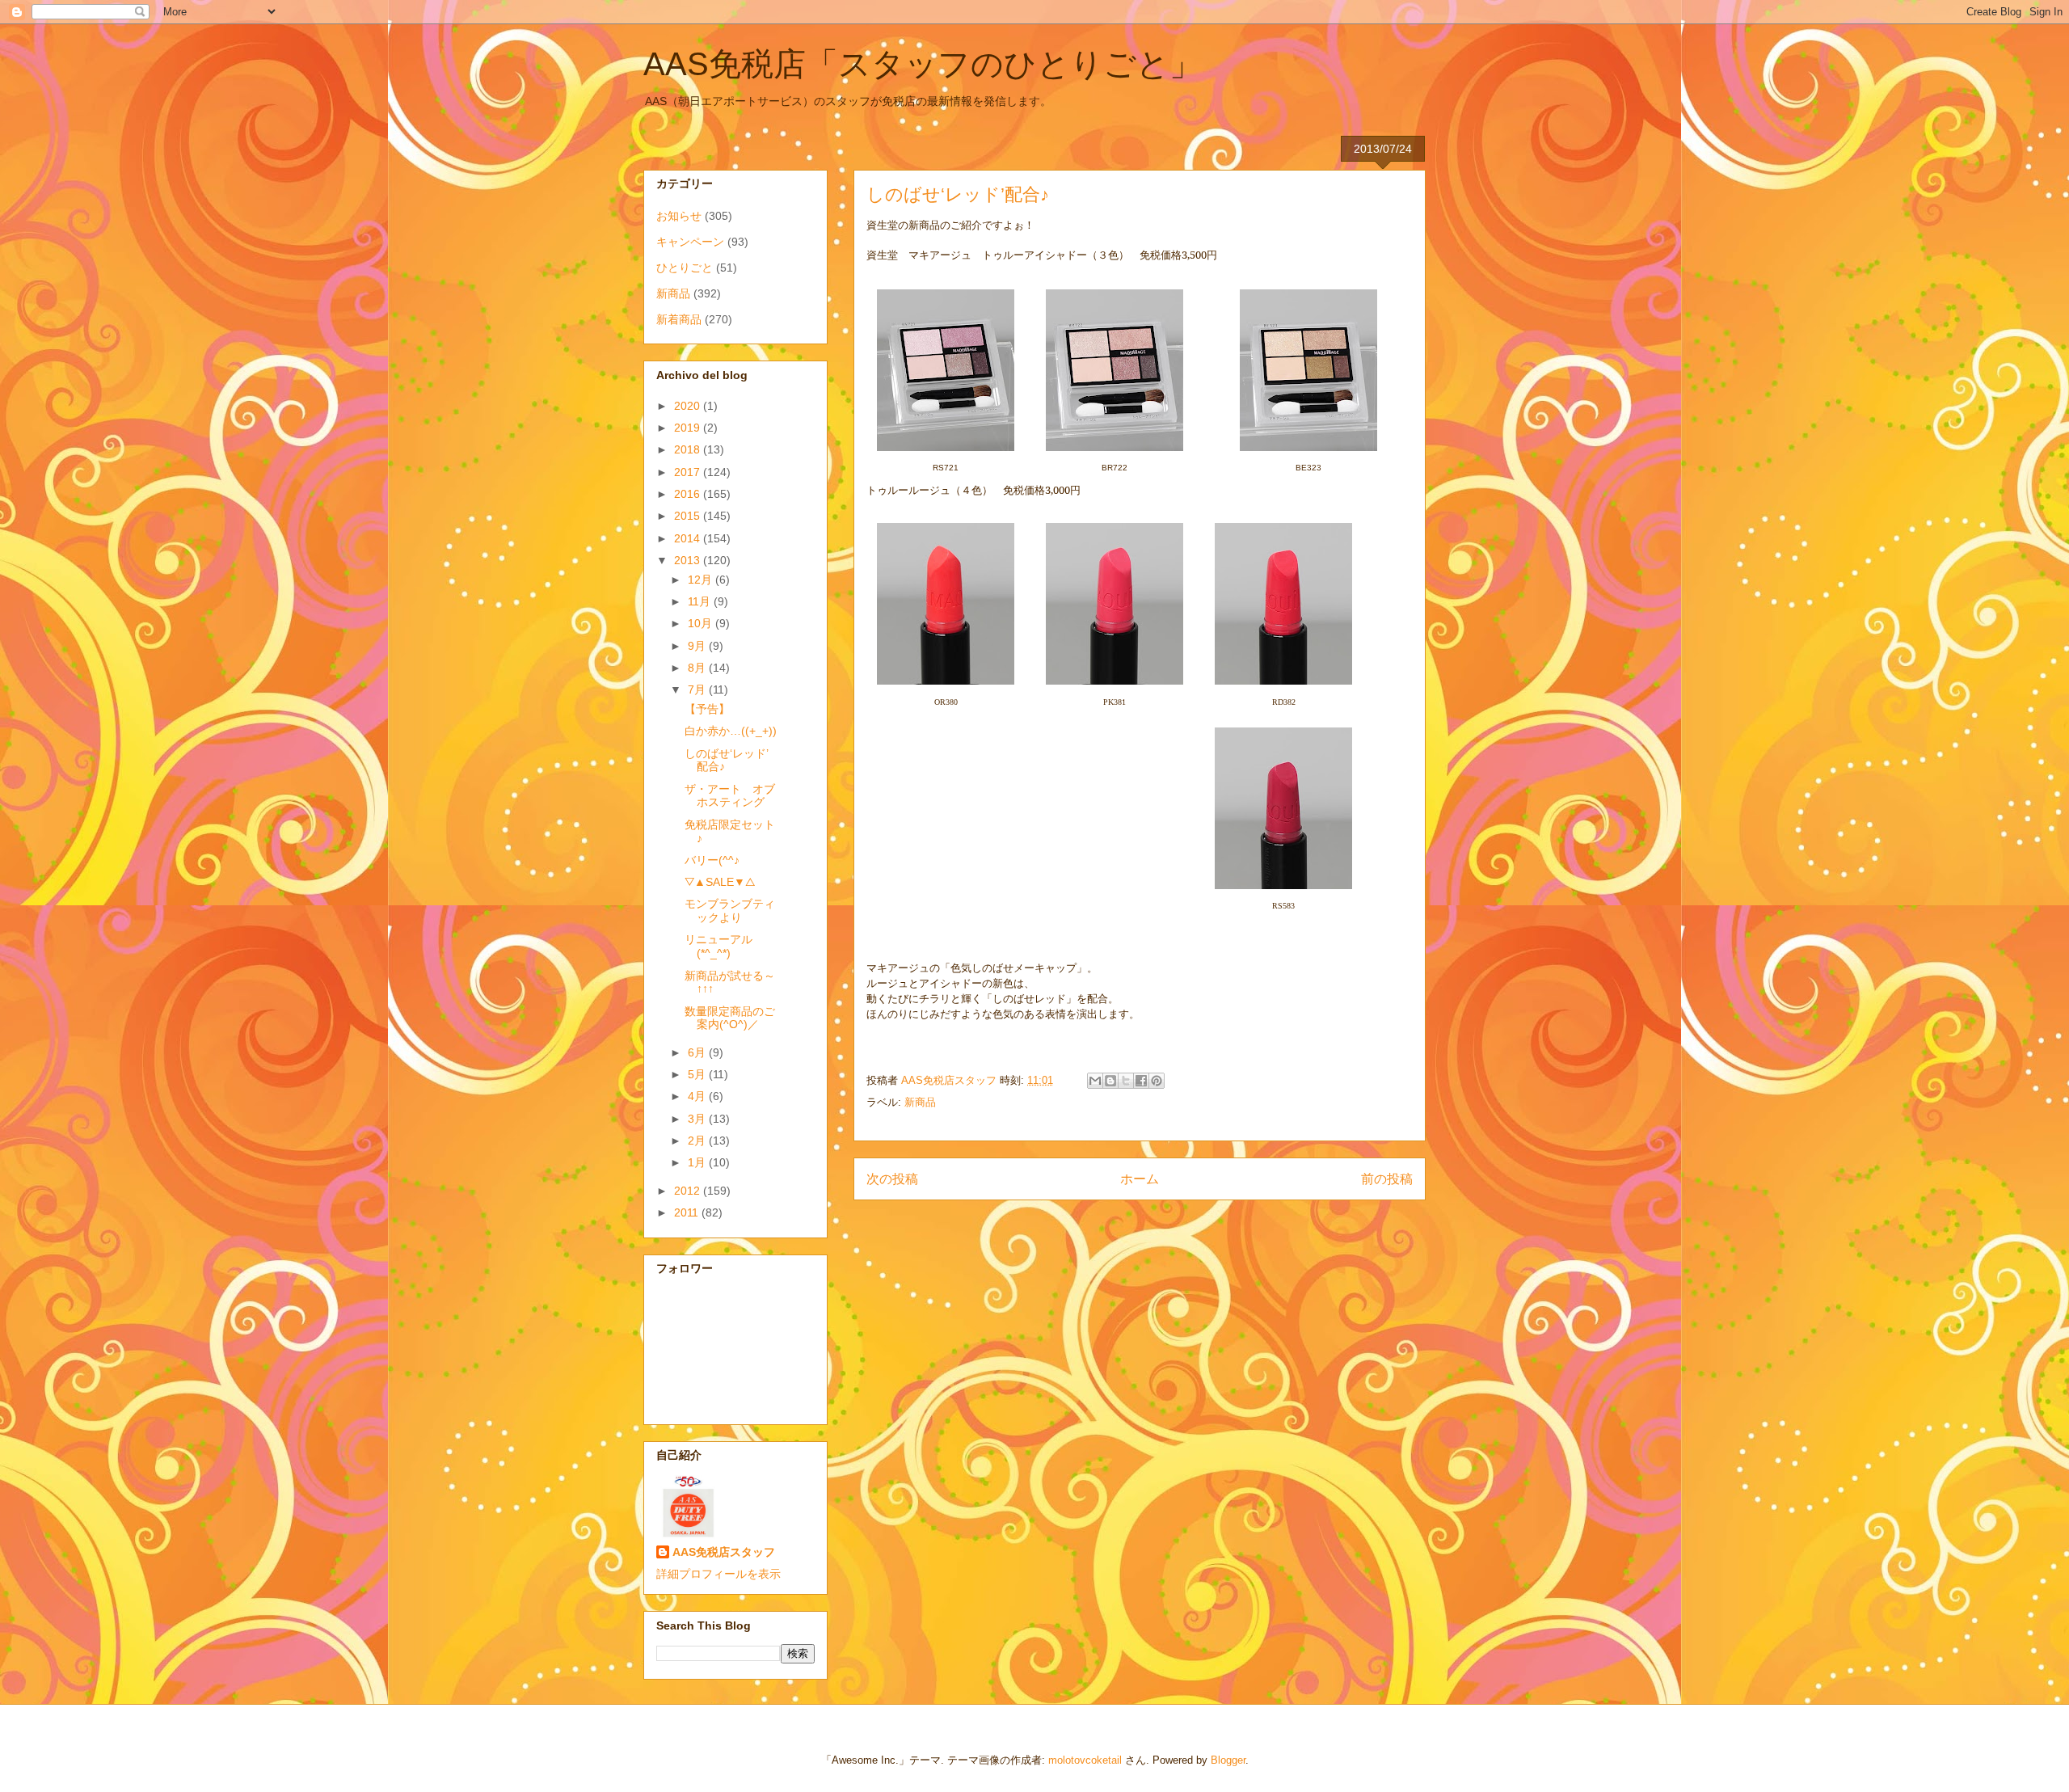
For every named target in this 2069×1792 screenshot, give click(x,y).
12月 (702, 580)
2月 (698, 1141)
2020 (689, 406)
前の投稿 (1387, 1179)
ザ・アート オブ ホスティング (735, 796)
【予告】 (707, 709)
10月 (702, 623)
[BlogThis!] (1110, 1081)
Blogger (1228, 1760)
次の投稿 (892, 1179)
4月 (698, 1096)
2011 (688, 1212)
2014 (689, 538)
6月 (698, 1052)
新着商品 (679, 319)
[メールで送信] (1095, 1081)
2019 (689, 428)
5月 (698, 1074)
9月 (698, 646)
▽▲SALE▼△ (720, 882)
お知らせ (679, 216)
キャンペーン (690, 242)
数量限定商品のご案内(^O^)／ (730, 1018)
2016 (689, 494)
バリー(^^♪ (712, 860)
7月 (698, 689)
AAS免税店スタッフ (724, 1552)
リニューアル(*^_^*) (718, 946)
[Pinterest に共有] (1157, 1081)
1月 (698, 1162)
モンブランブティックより (730, 911)
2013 (689, 560)
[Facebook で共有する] (1141, 1081)
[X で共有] (1126, 1081)
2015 (689, 516)
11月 (701, 601)
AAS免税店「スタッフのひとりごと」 (923, 64)
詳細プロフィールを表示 (718, 1574)
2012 (689, 1191)
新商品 (920, 1102)
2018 (689, 449)
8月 (698, 668)
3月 (698, 1119)
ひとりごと (685, 268)
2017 (689, 472)
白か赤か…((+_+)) (731, 731)
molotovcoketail (1085, 1760)
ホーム (1140, 1179)
